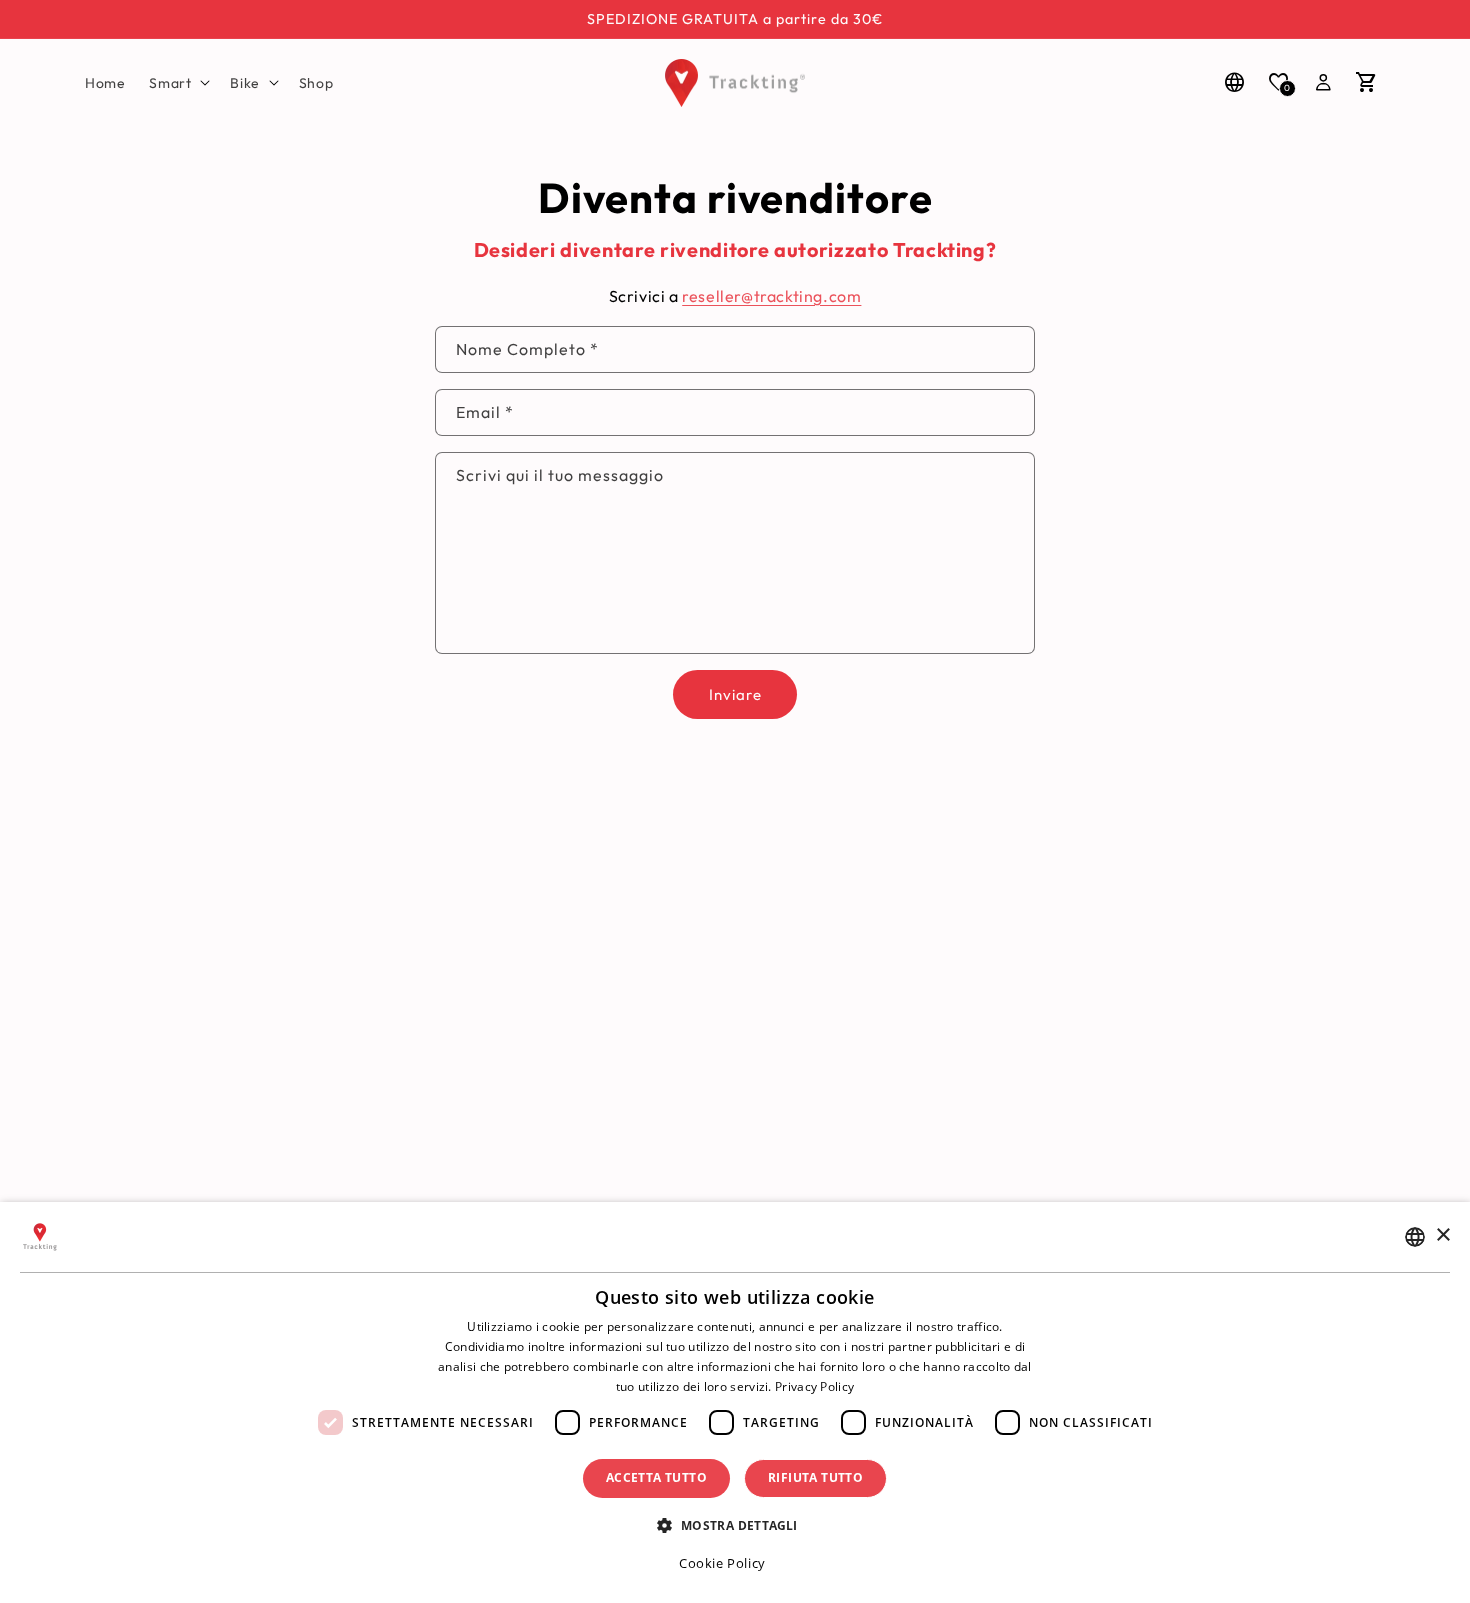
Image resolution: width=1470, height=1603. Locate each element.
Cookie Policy (722, 1563)
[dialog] (735, 1402)
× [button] (1442, 1235)
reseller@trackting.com (771, 296)
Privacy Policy (814, 1386)
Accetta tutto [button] (656, 1477)
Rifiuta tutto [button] (815, 1477)
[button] (177, 83)
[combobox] (1415, 1237)
